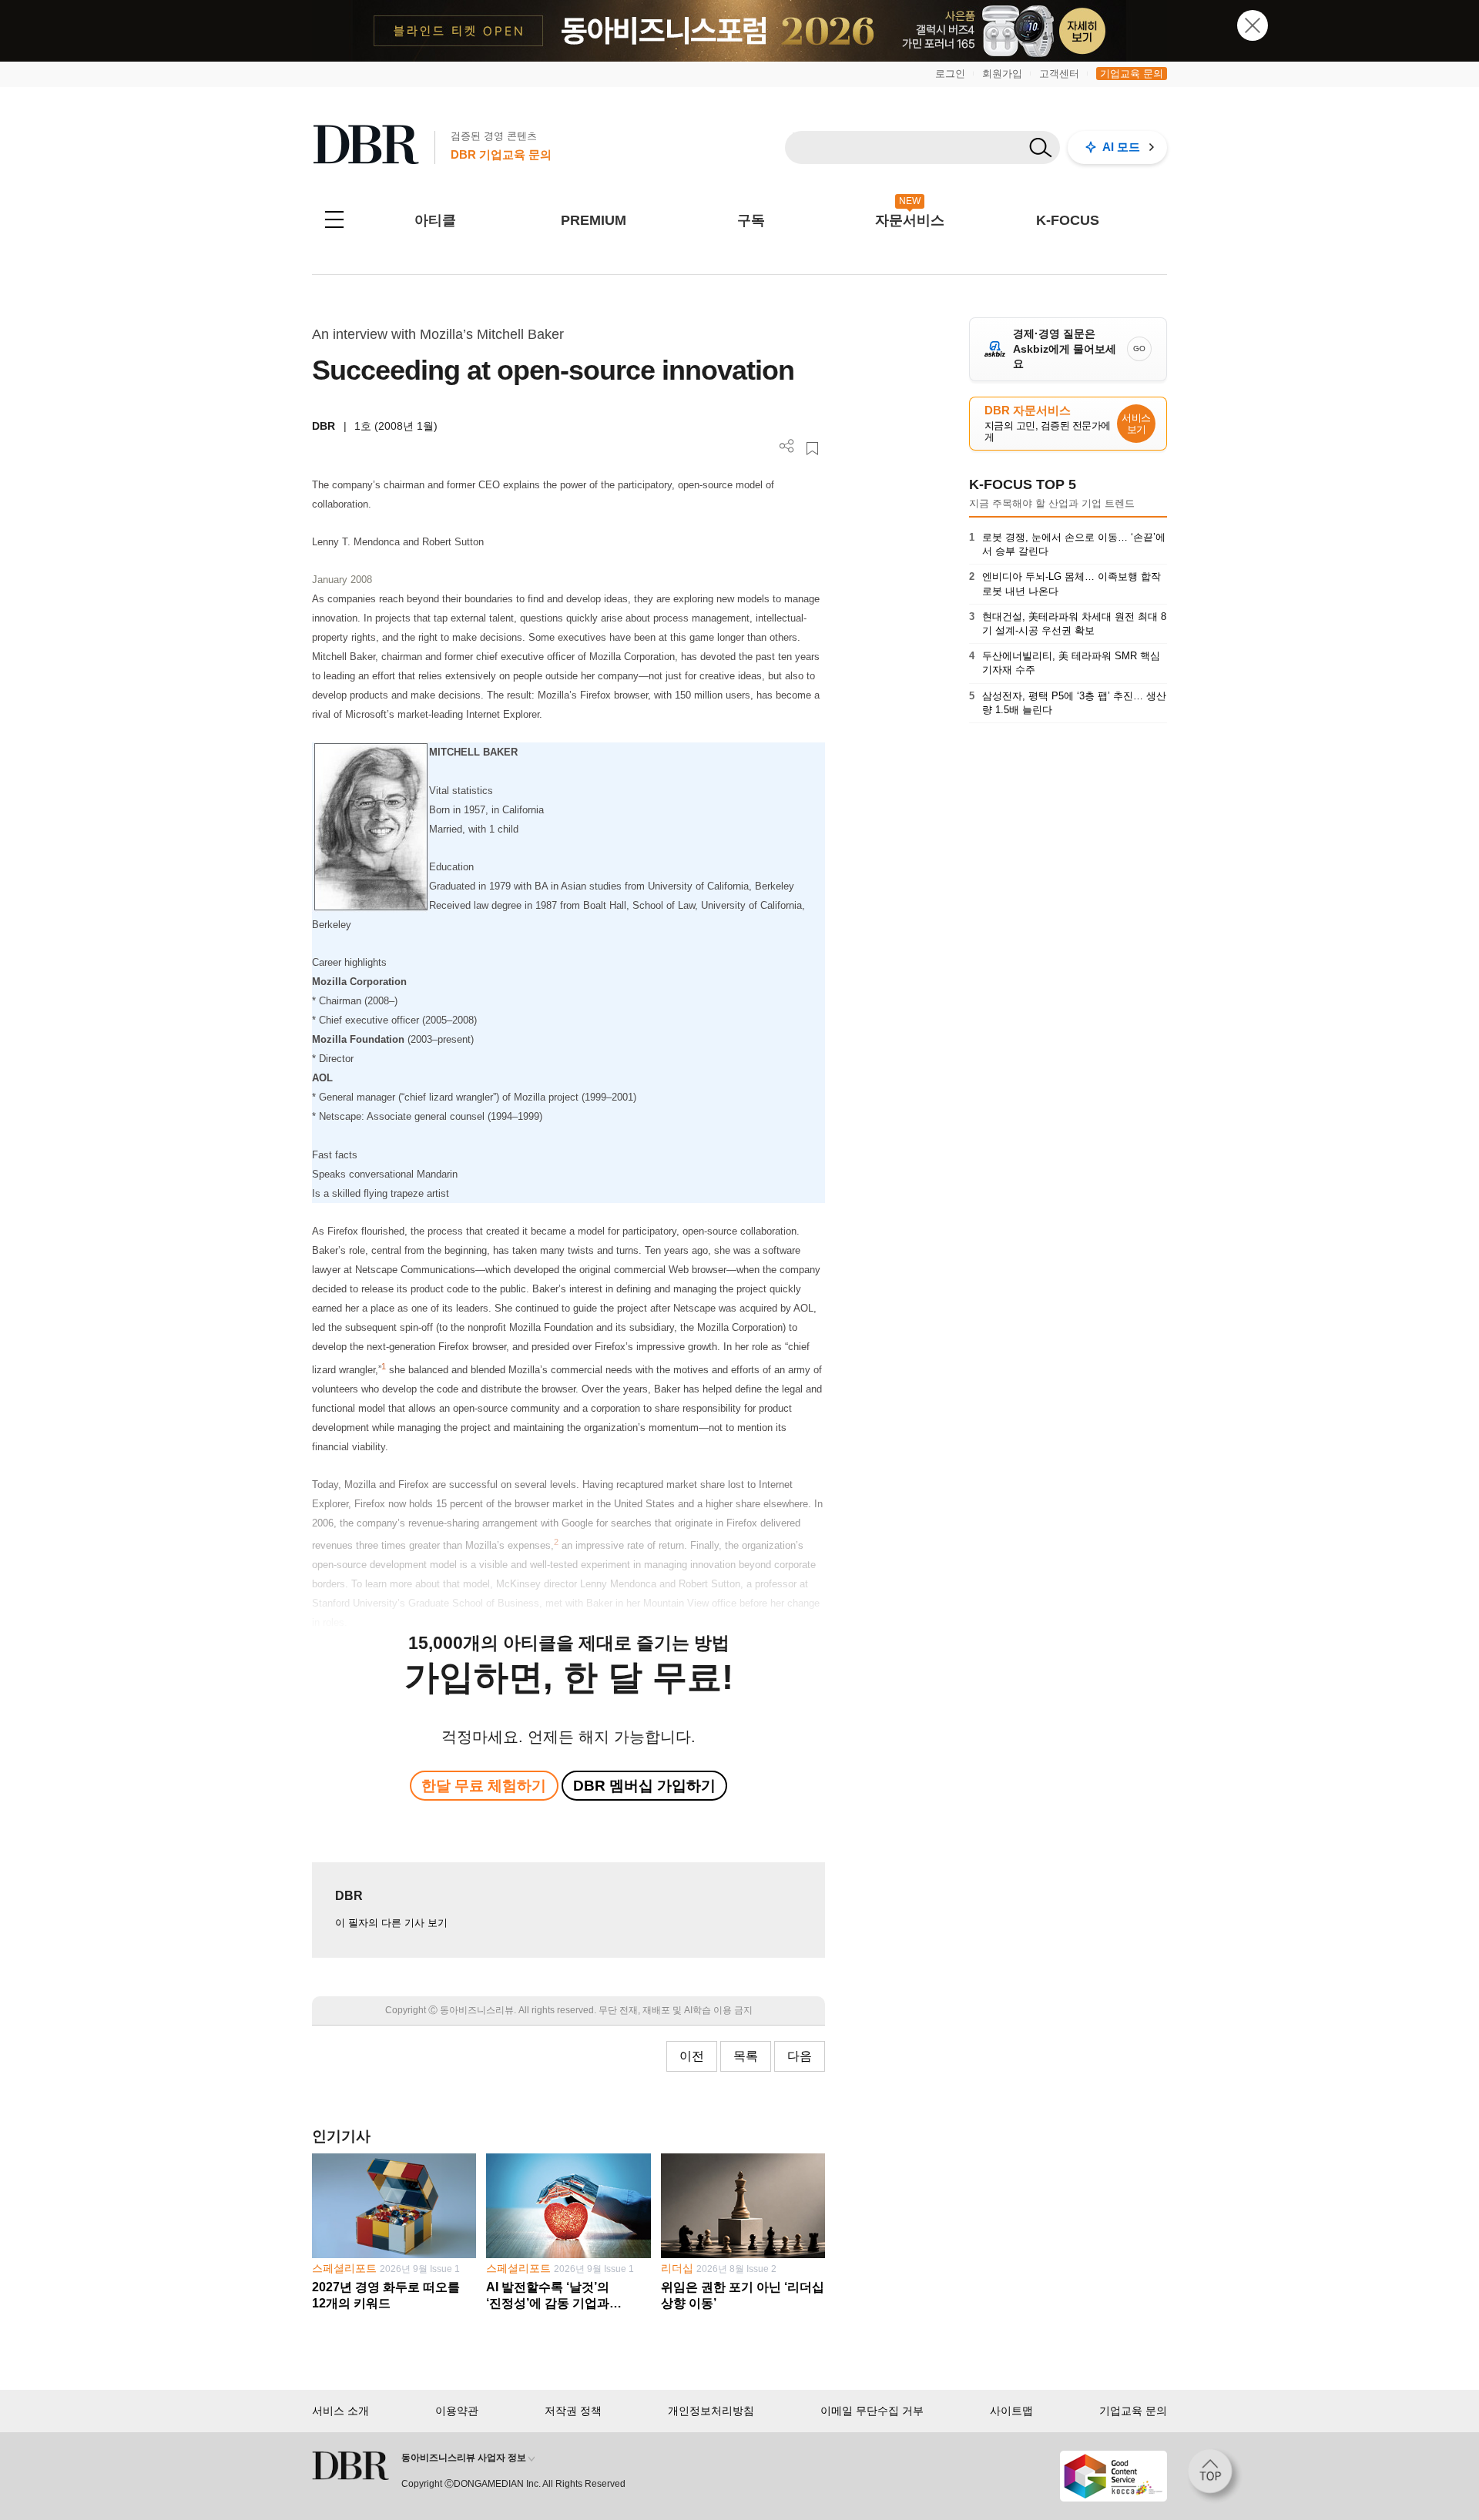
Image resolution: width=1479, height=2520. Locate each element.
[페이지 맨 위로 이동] (1215, 2476)
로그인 (950, 74)
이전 (692, 2056)
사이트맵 (1011, 2411)
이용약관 (457, 2411)
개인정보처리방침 (711, 2411)
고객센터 (1059, 74)
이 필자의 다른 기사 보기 (391, 1923)
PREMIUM (594, 220)
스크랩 (812, 449)
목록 (746, 2056)
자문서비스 (910, 220)
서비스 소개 (340, 2411)
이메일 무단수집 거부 (872, 2411)
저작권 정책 (573, 2411)
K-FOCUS (1068, 220)
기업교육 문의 (1132, 74)
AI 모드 (1121, 147)
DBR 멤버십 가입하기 (644, 1786)
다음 (800, 2056)
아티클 (435, 220)
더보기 (787, 446)
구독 (751, 220)
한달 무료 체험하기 (484, 1786)
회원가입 (1002, 74)
